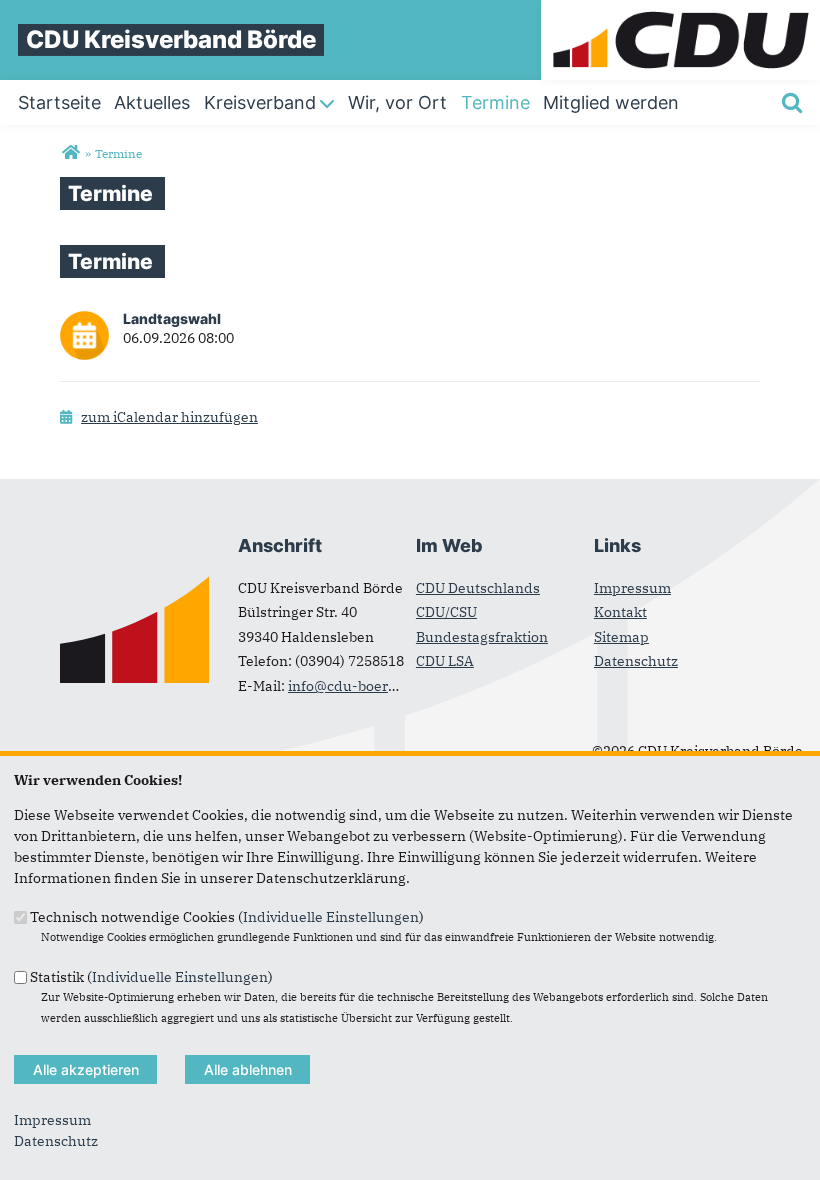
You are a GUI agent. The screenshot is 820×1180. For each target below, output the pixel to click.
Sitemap (621, 637)
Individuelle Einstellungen (331, 917)
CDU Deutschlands (478, 588)
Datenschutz (636, 661)
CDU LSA (445, 661)
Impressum (632, 588)
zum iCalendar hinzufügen (169, 417)
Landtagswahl (172, 318)
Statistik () (151, 976)
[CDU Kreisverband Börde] (70, 153)
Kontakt (620, 612)
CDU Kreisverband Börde (171, 39)
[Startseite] (680, 10)
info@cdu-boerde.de (357, 686)
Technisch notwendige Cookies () (227, 917)
